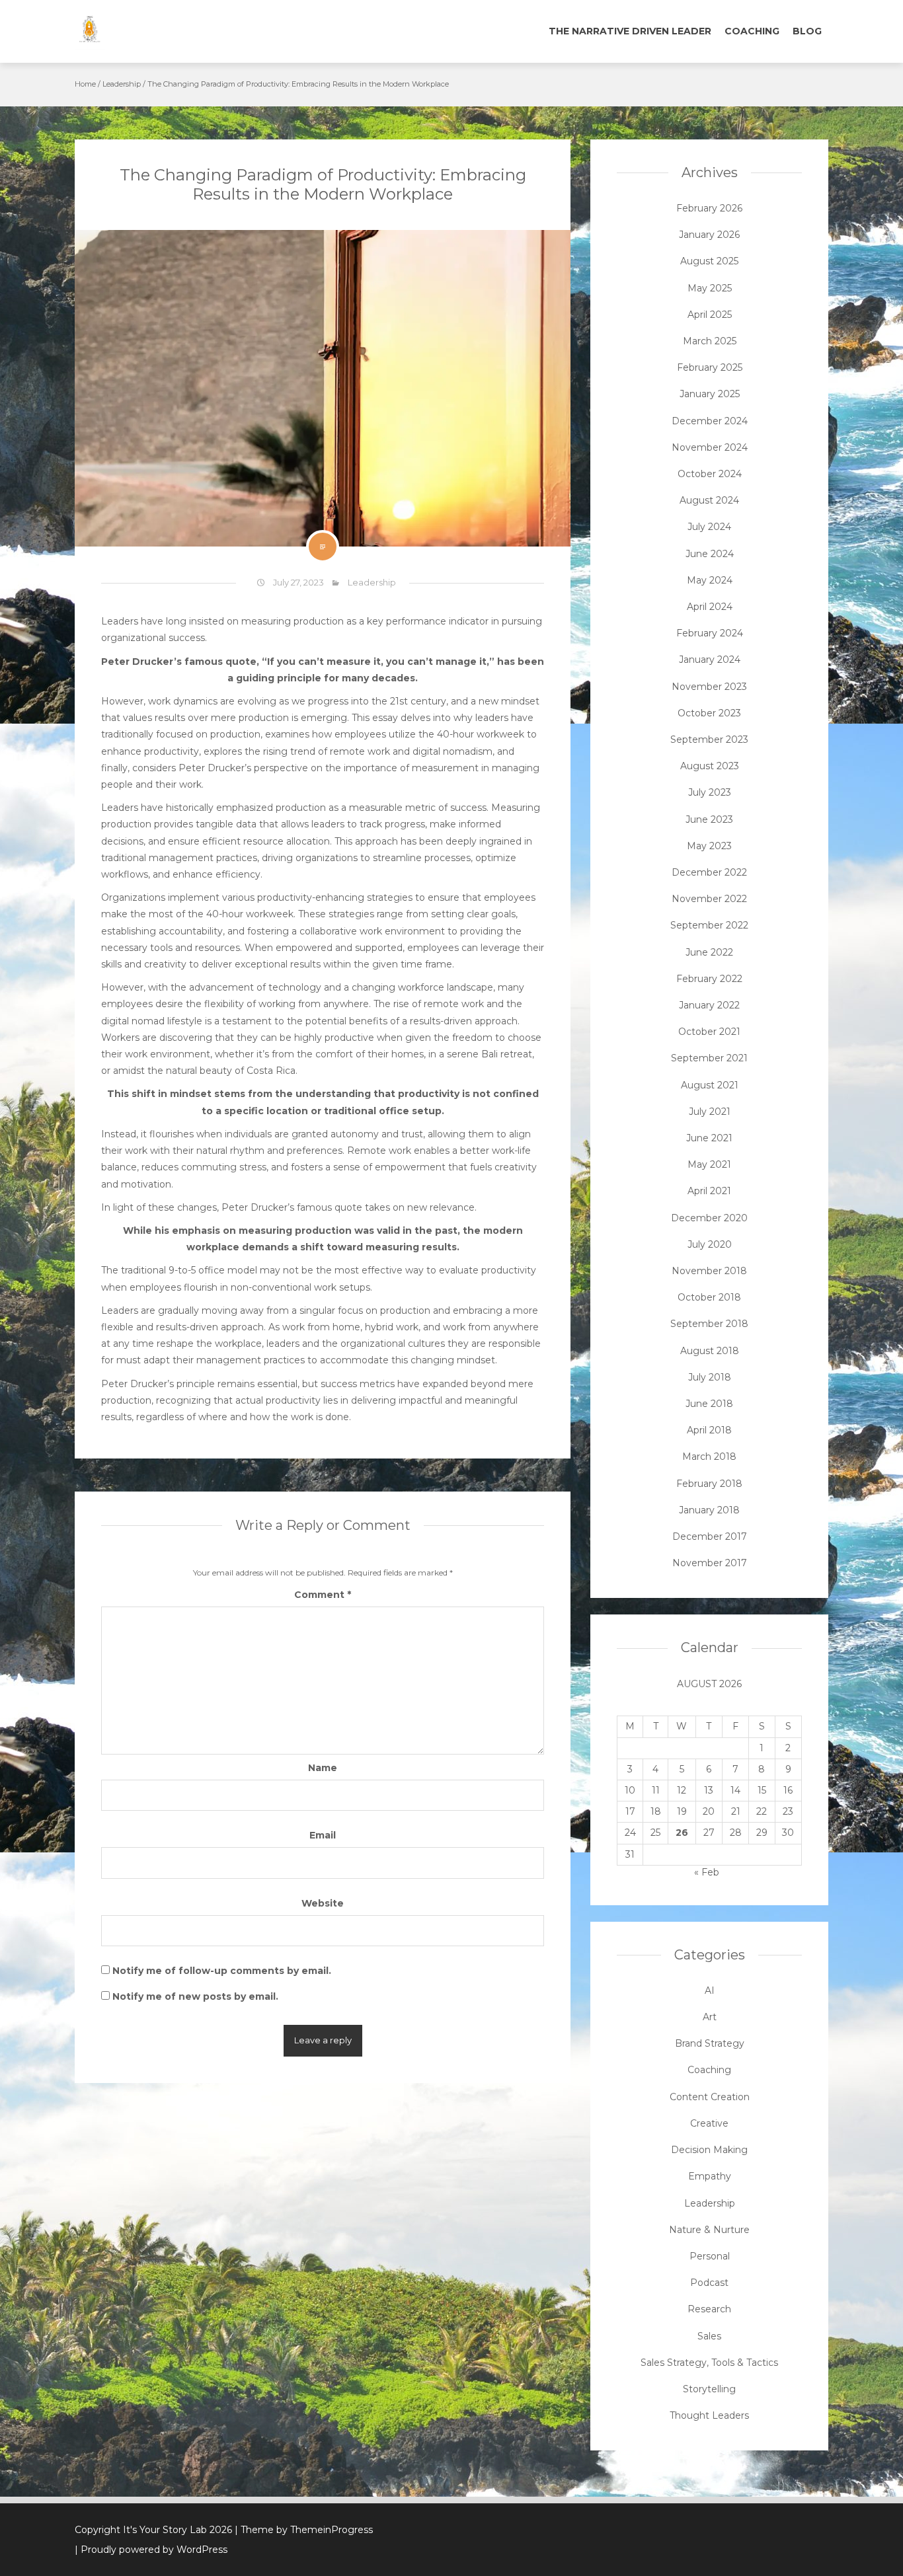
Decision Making (709, 2150)
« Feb (707, 1872)
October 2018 (709, 1297)
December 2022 (709, 872)
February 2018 (709, 1484)
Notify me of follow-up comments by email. (222, 1971)
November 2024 (710, 447)
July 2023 (710, 792)
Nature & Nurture (709, 2230)
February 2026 (709, 208)
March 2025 (710, 341)
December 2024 (710, 421)
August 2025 (709, 261)
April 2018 (709, 1430)
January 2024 (710, 660)
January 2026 (709, 235)
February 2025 (710, 367)
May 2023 (709, 846)
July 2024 (709, 527)
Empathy (710, 2176)
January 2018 (709, 1510)
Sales (709, 2336)
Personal (710, 2256)
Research (709, 2309)
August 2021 (710, 1085)
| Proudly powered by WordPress (151, 2550)
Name (323, 1768)
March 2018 (709, 1457)
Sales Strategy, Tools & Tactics (709, 2363)
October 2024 (710, 474)
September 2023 (709, 739)
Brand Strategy (710, 2043)
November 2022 (709, 899)
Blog (807, 31)
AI (710, 1990)
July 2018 (710, 1377)
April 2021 (709, 1191)
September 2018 (709, 1324)
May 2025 (710, 288)
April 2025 (710, 315)
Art (710, 2017)
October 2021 (709, 1032)
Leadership (122, 84)
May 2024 (710, 580)
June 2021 (709, 1138)
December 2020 (709, 1218)
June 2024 (710, 554)
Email (323, 1835)
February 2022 (709, 979)
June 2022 (709, 952)
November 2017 (710, 1563)
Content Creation (710, 2097)
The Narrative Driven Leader (630, 31)
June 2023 (709, 819)
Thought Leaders (709, 2415)
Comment (323, 1595)
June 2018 (709, 1404)
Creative (709, 2123)
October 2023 (709, 713)
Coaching (752, 31)
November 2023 (709, 687)
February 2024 (710, 633)
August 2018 (710, 1351)
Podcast (709, 2283)
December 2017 (710, 1536)
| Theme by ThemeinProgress (304, 2530)
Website (323, 1903)
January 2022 (709, 1005)
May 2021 (709, 1164)
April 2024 (710, 607)
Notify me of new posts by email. (195, 1996)
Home (85, 84)
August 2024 (709, 500)
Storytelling (709, 2389)
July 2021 (710, 1112)
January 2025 (710, 394)
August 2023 (710, 766)
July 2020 (710, 1244)
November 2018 (709, 1271)
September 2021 (709, 1058)
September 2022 (709, 925)
